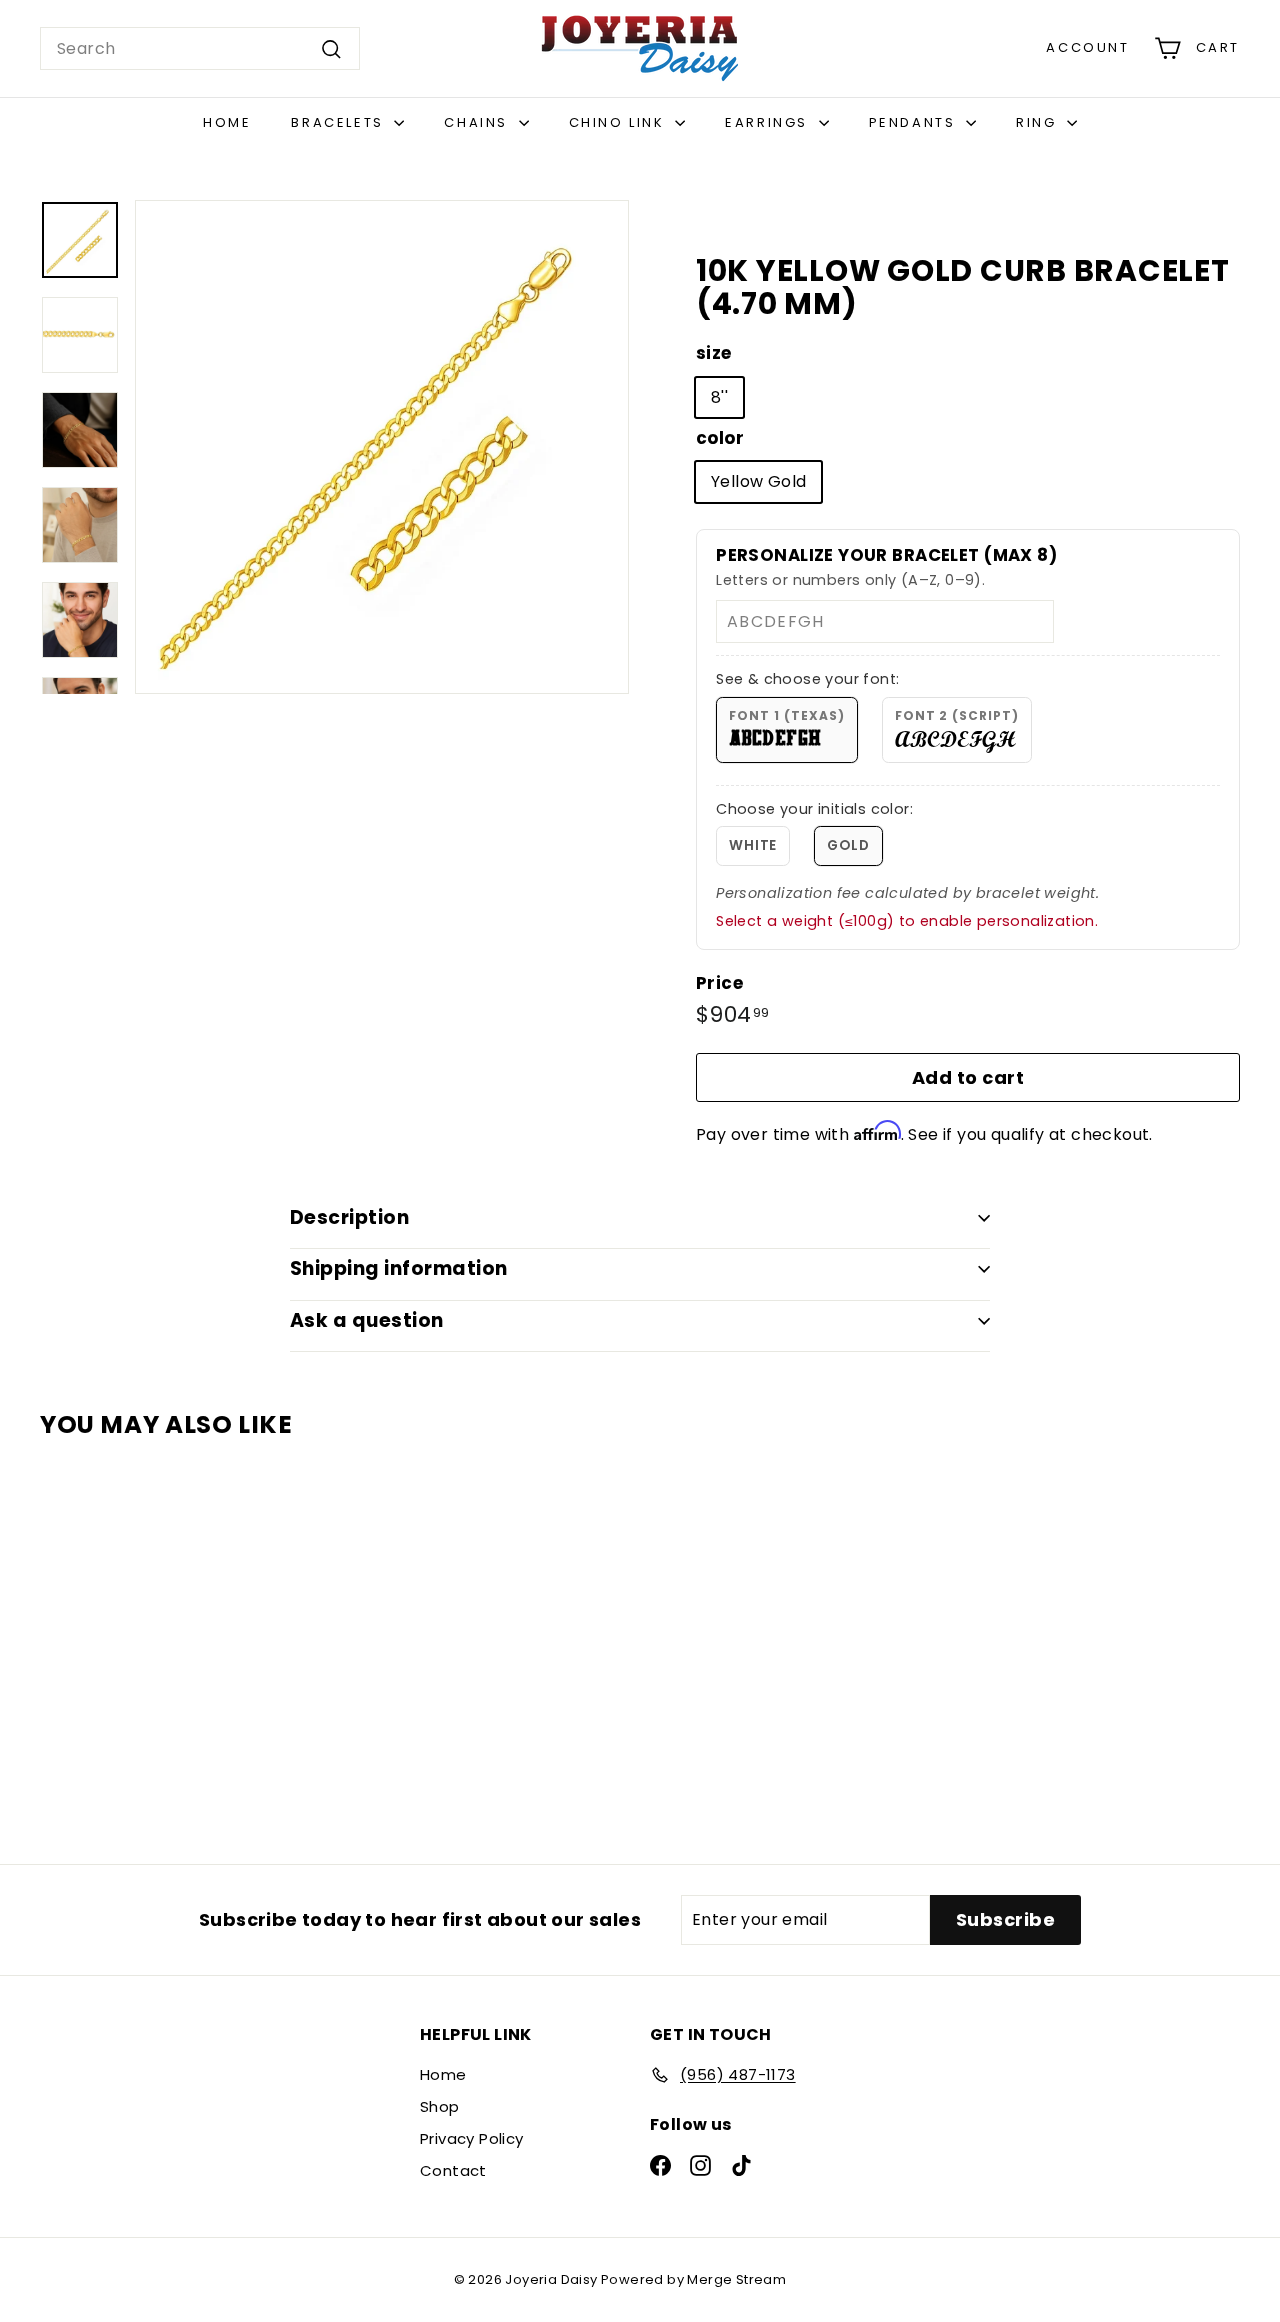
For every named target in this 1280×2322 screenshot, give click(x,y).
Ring (1039, 122)
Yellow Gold (758, 481)
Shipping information (399, 1268)
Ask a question (367, 1320)
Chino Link (620, 122)
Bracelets (340, 122)
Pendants (915, 122)
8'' (719, 397)
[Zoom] (382, 447)
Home (227, 122)
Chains (478, 122)
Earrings (769, 122)
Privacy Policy (472, 2138)
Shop (440, 2106)
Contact (453, 2170)
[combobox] (200, 49)
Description (349, 1217)
